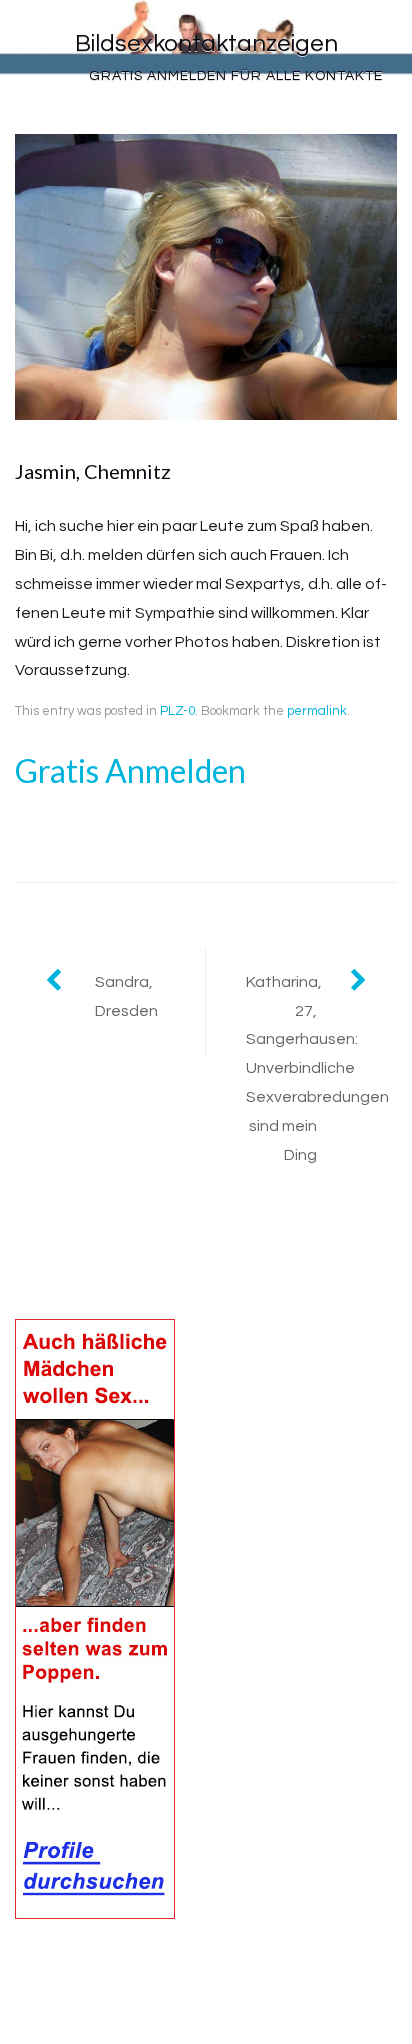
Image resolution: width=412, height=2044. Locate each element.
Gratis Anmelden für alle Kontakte (236, 76)
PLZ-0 (177, 711)
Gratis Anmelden (130, 770)
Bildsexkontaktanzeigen (206, 43)
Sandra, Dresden (126, 996)
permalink (317, 711)
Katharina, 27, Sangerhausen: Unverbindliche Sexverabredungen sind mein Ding (317, 1068)
